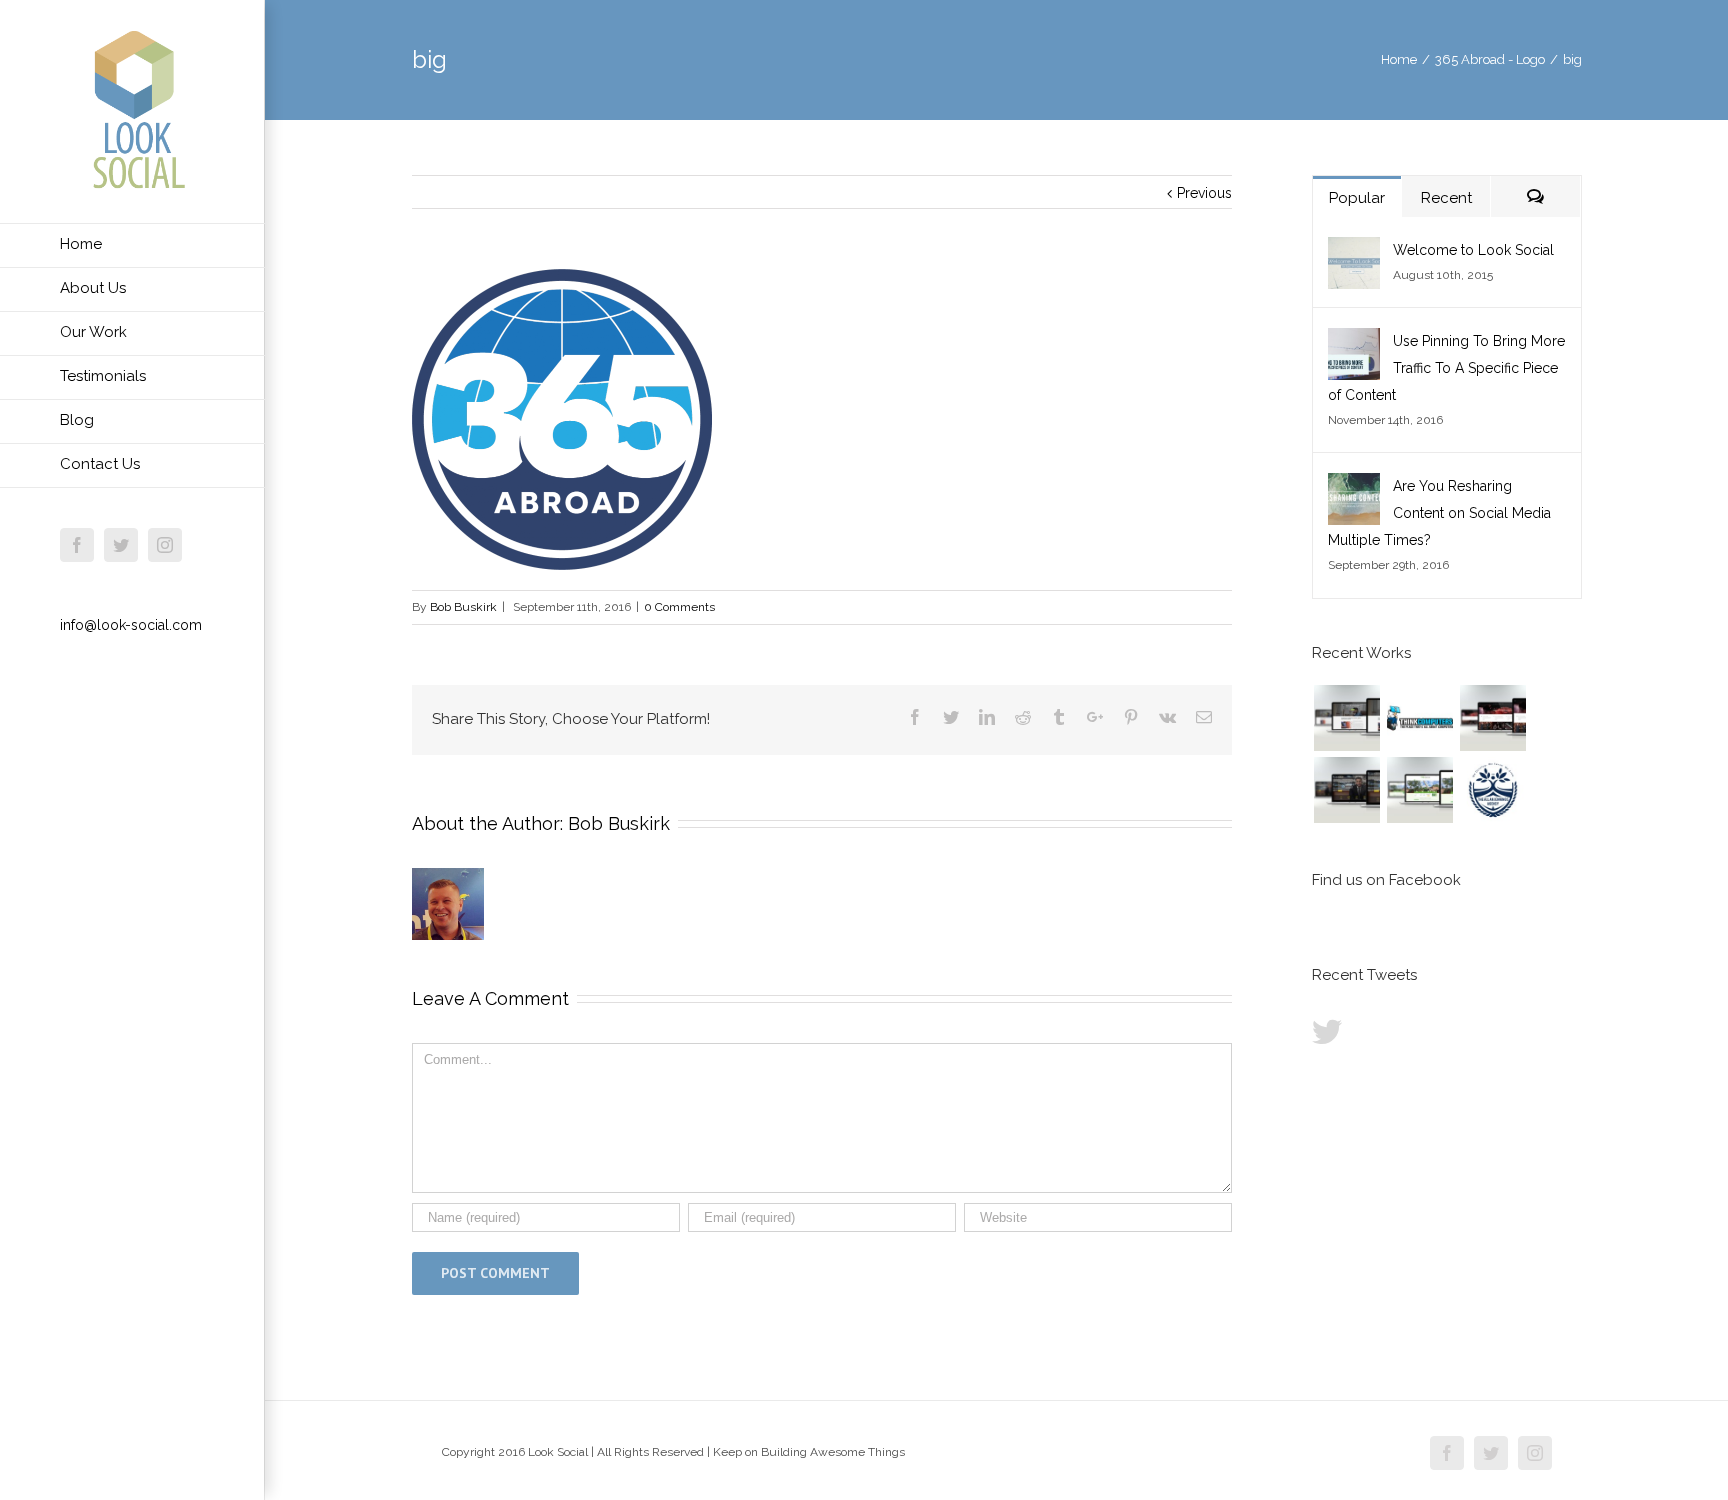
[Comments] (1535, 196)
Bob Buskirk (463, 607)
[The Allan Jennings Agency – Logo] (1492, 790)
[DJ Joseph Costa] (1346, 790)
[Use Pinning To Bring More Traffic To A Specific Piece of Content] (1354, 341)
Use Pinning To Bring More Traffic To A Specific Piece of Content (1446, 368)
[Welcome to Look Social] (1354, 250)
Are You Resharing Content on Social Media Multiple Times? (1439, 513)
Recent (1446, 198)
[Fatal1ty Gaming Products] (1492, 718)
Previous (1204, 193)
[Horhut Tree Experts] (1419, 790)
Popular (1357, 198)
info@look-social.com (131, 625)
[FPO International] (1346, 718)
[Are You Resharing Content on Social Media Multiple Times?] (1354, 486)
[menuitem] (132, 245)
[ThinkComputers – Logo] (1419, 718)
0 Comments (679, 607)
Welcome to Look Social (1473, 250)
